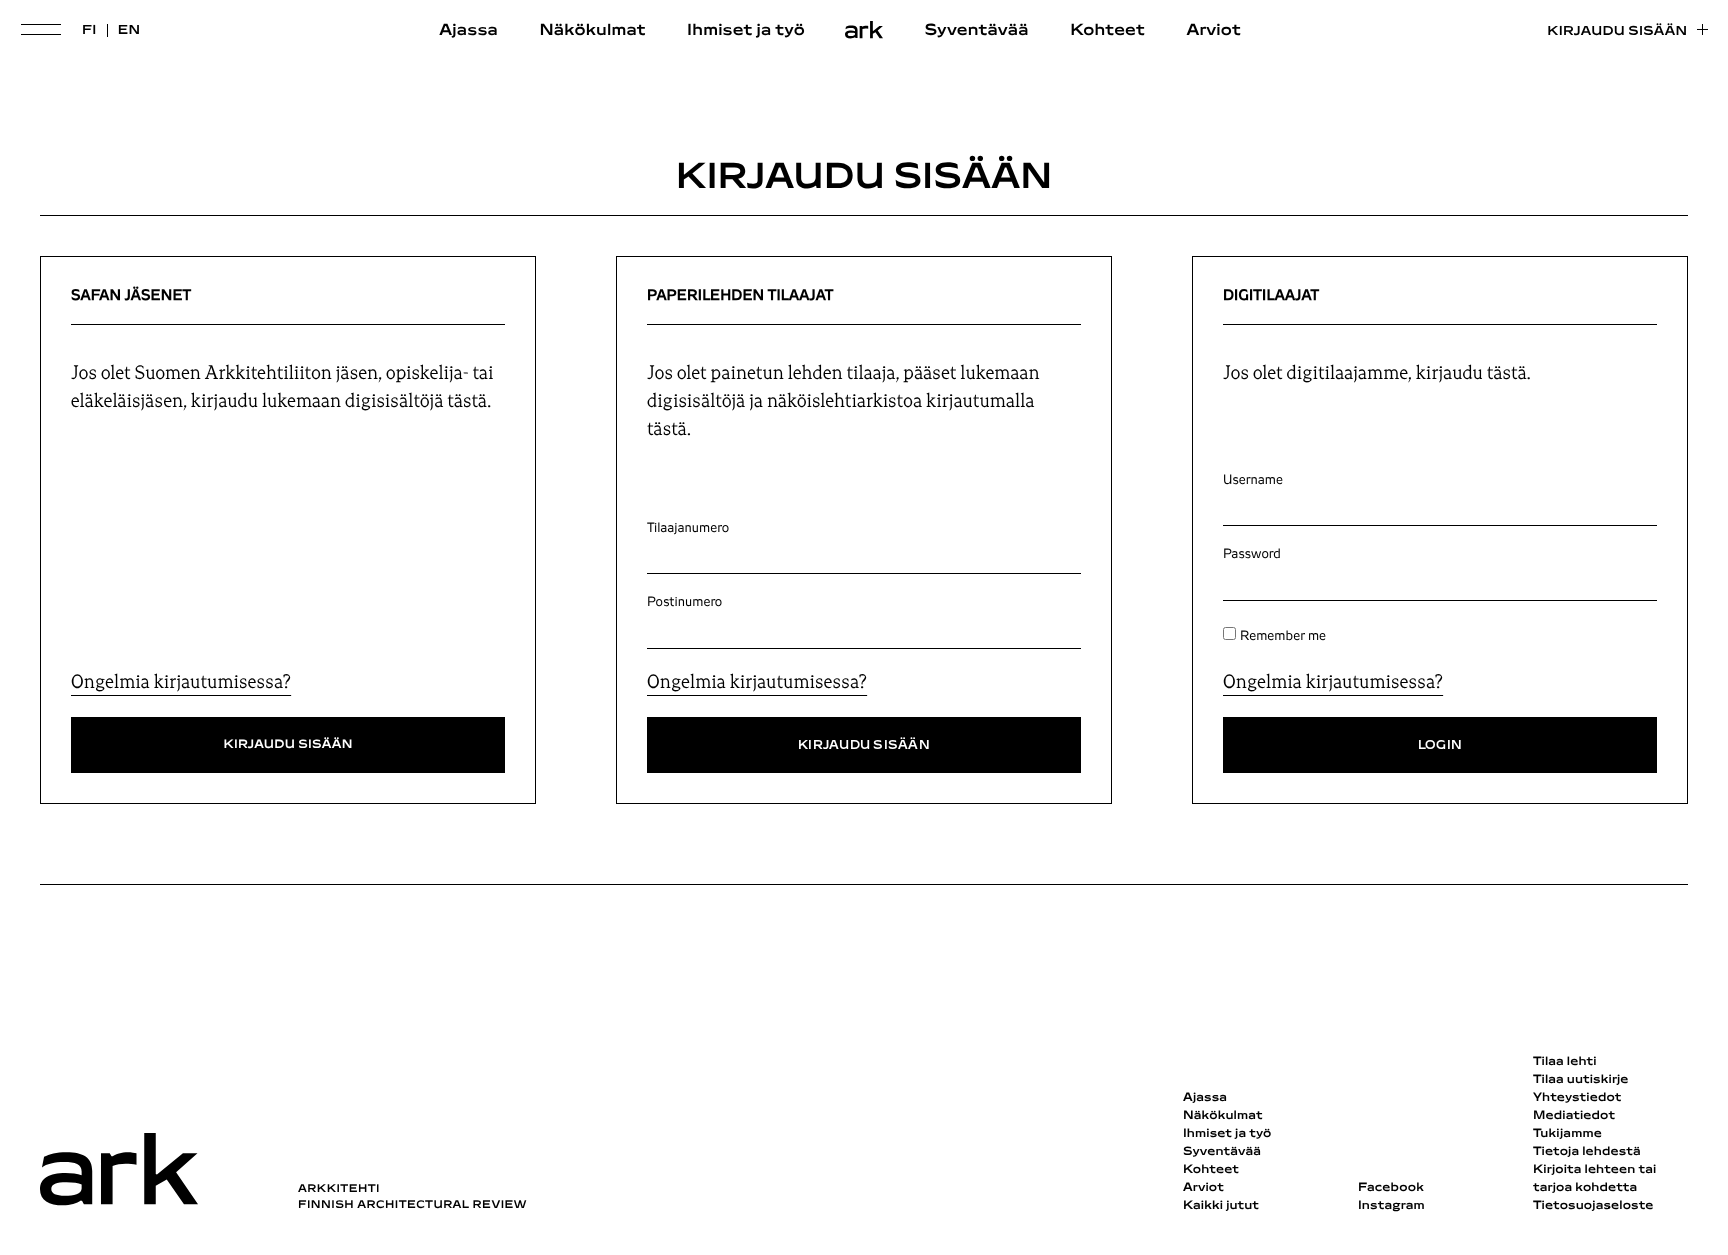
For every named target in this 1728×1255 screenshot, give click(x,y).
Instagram (1391, 1206)
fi (89, 30)
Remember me (1283, 636)
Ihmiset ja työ (746, 31)
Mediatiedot (1574, 1116)
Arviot (1213, 31)
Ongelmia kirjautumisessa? (181, 682)
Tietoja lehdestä (1587, 1152)
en (129, 30)
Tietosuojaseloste (1593, 1206)
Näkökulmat (592, 31)
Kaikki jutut (1221, 1206)
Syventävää (977, 31)
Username (1253, 480)
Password (1252, 554)
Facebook (1391, 1188)
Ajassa (468, 31)
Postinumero (684, 602)
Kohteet (1107, 31)
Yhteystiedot (1577, 1098)
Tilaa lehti (1565, 1062)
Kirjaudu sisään (1617, 31)
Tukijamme (1567, 1134)
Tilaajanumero (688, 528)
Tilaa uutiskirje (1581, 1080)
